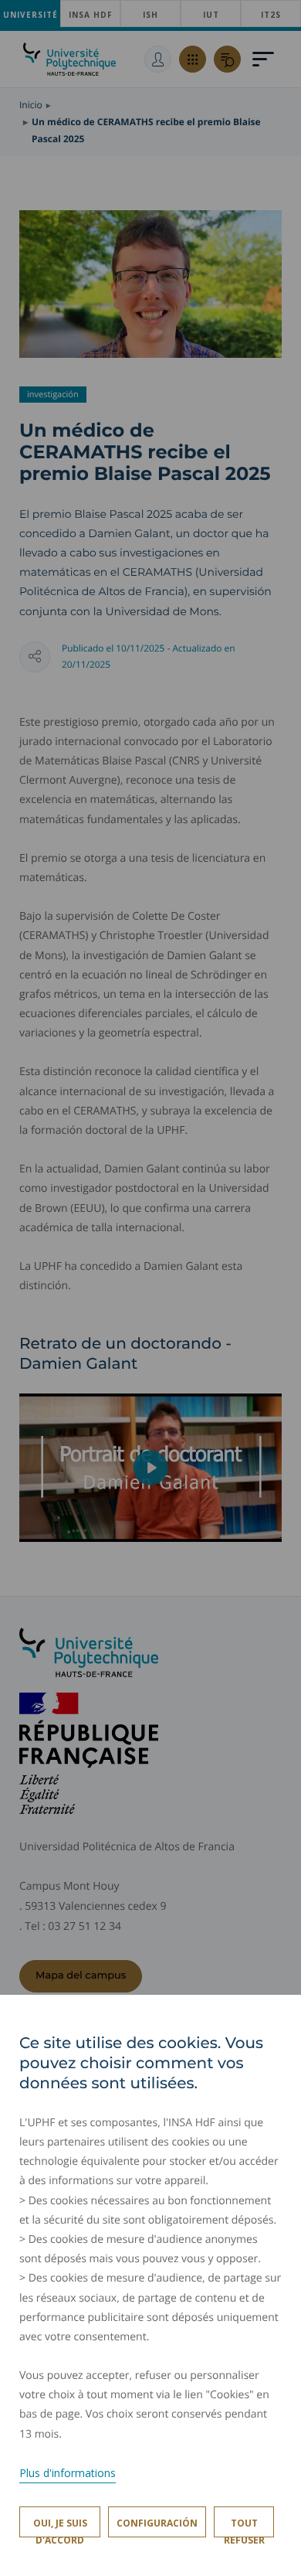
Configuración (157, 2523)
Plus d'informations (68, 2473)
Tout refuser (244, 2527)
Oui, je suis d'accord (60, 2527)
